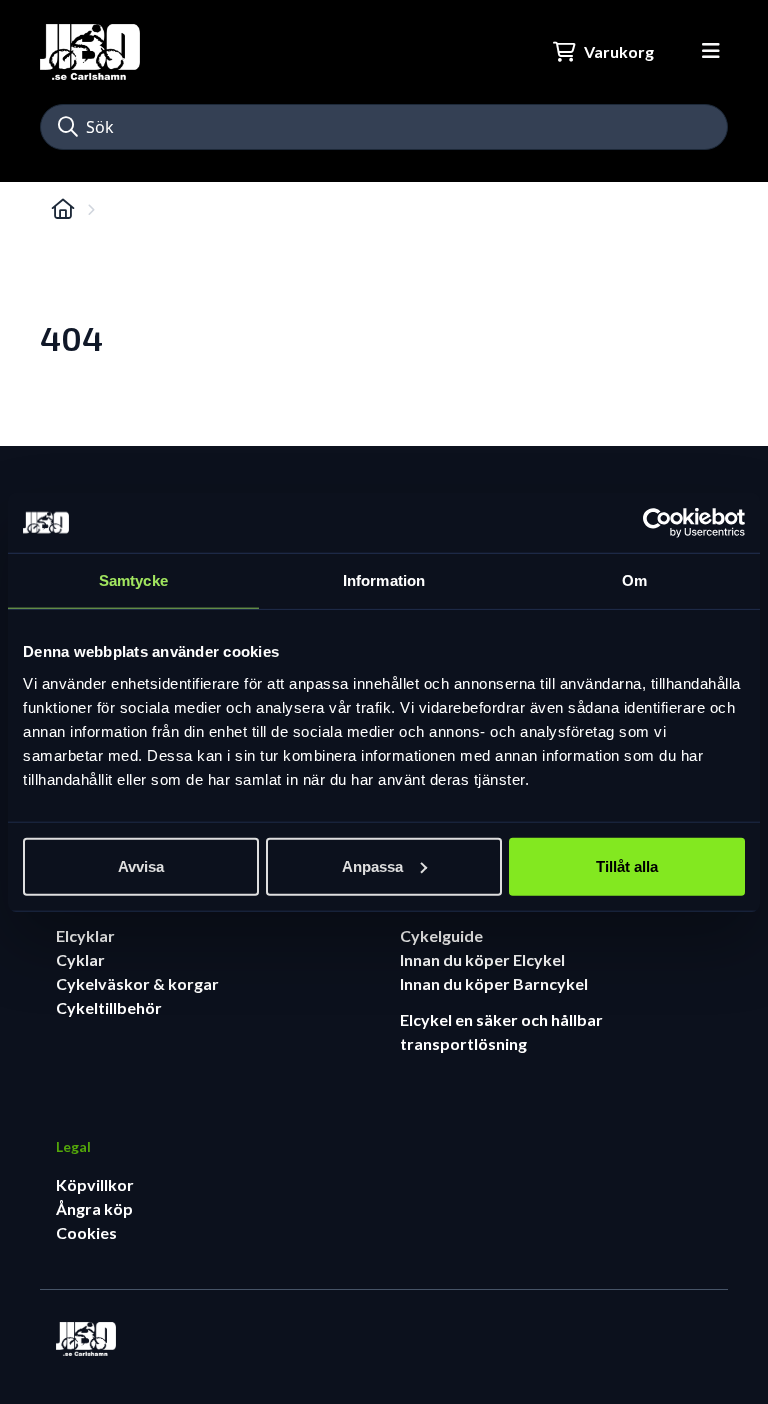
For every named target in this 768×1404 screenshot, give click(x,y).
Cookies (86, 1232)
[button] (68, 127)
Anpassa (372, 865)
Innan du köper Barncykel (494, 983)
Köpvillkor (95, 1184)
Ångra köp (94, 1208)
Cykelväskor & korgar (137, 983)
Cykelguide (441, 935)
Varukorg (619, 51)
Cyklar (80, 959)
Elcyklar (85, 935)
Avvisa (141, 865)
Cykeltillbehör (109, 1007)
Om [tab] (634, 580)
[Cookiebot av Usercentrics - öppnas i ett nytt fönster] (657, 523)
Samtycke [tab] (133, 580)
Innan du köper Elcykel (482, 959)
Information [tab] (384, 580)
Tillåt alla (627, 865)
